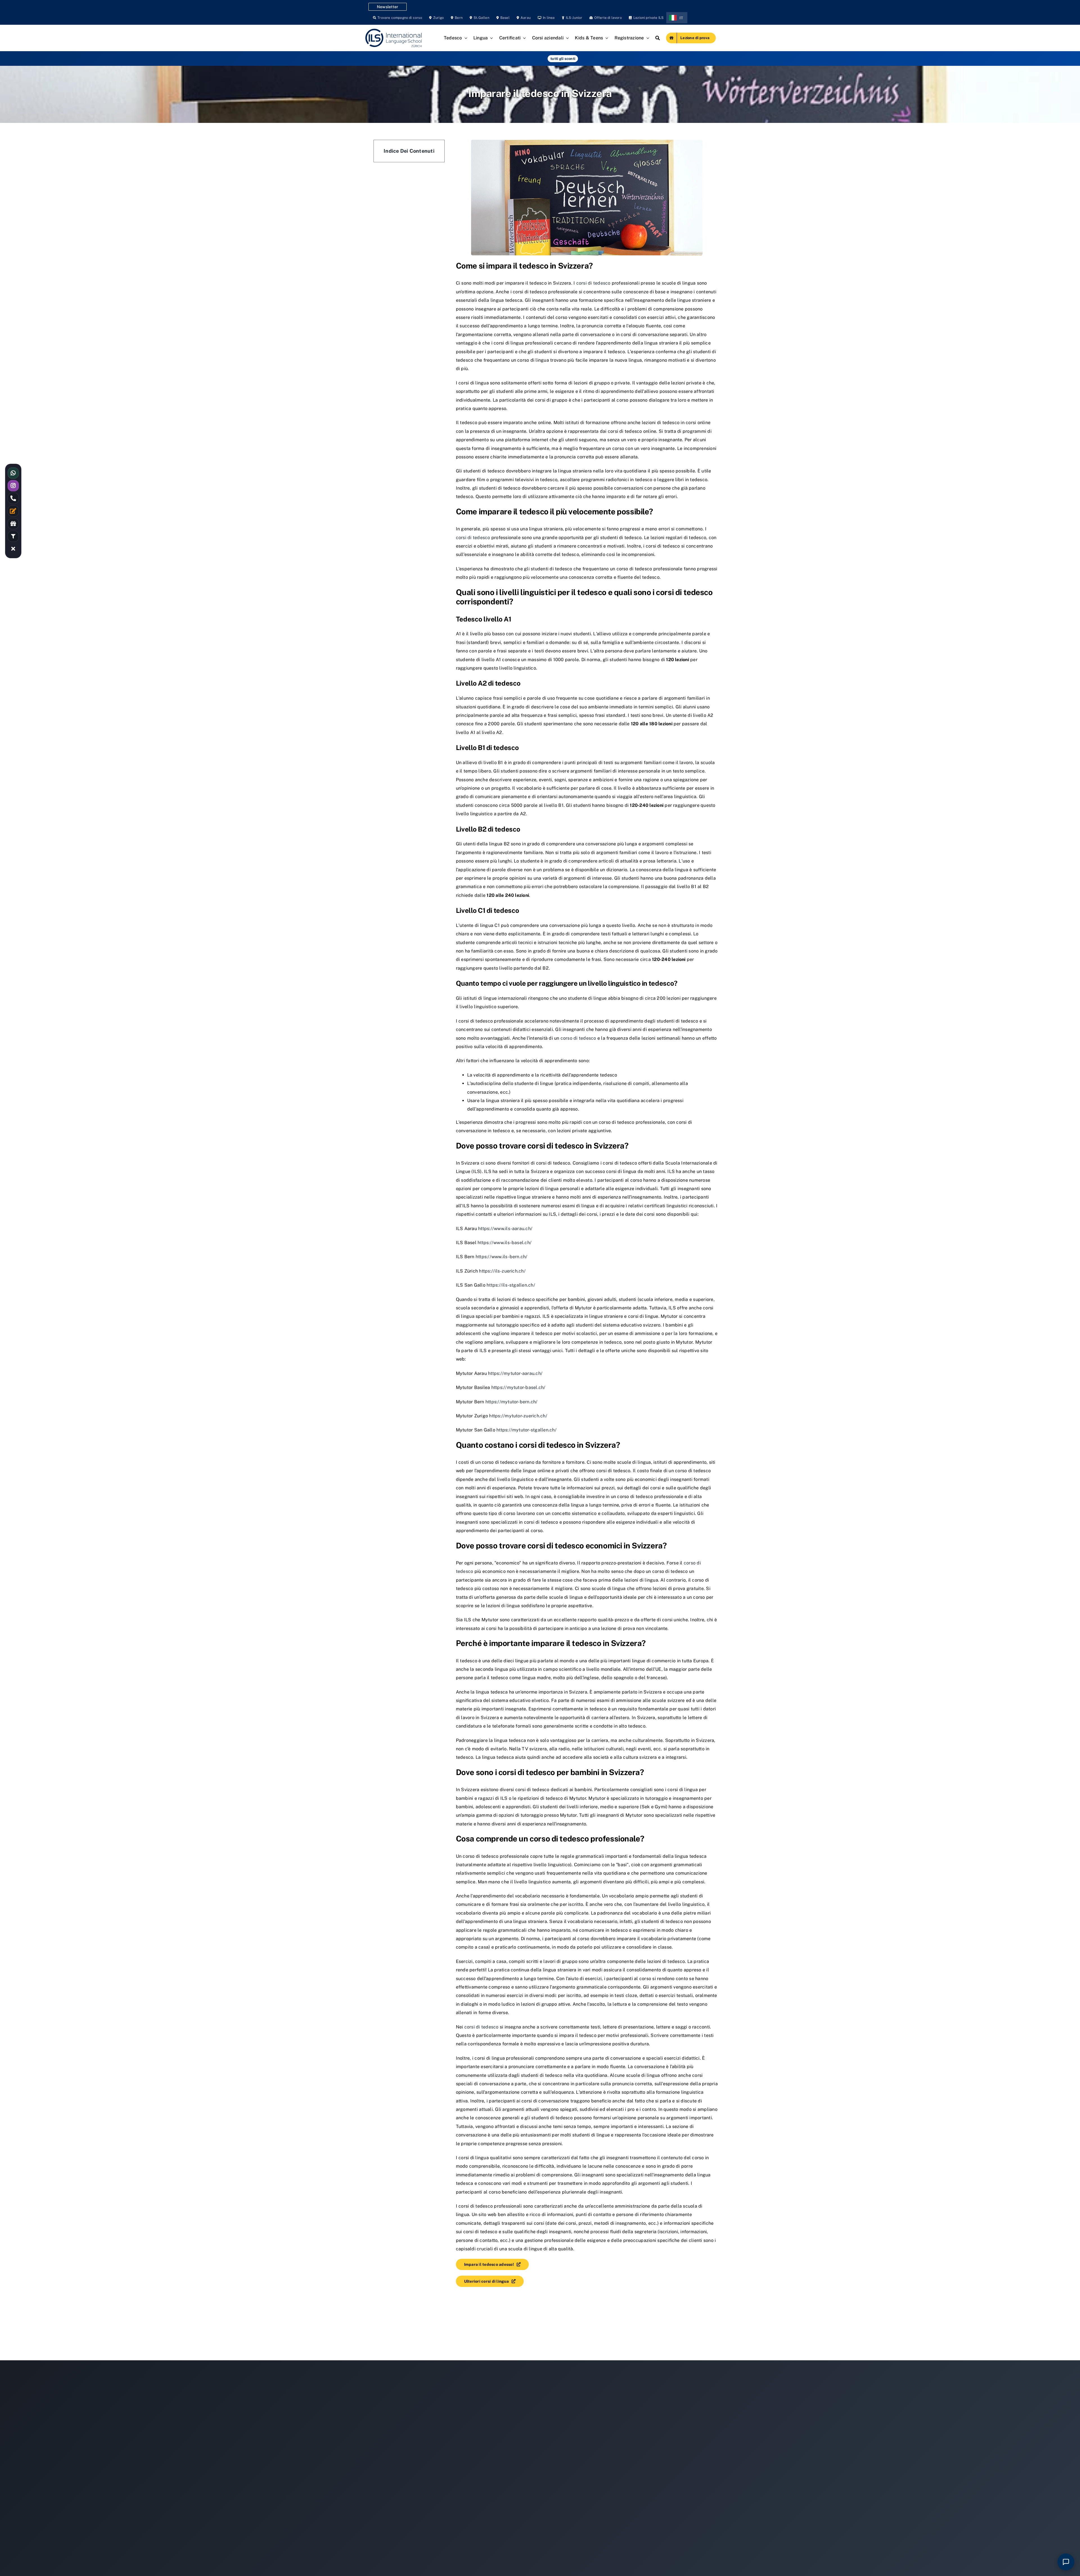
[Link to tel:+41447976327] (13, 498)
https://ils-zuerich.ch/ (502, 1271)
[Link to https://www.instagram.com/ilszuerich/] (13, 486)
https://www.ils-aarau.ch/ (505, 1229)
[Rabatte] (13, 524)
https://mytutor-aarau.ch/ (515, 1373)
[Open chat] (1066, 2562)
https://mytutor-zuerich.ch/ (518, 1416)
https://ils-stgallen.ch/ (511, 1285)
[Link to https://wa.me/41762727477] (13, 473)
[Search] (658, 38)
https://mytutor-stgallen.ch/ (526, 1430)
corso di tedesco (578, 1038)
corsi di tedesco (593, 283)
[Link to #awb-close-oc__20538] (13, 549)
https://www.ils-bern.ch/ (502, 1257)
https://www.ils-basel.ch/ (505, 1243)
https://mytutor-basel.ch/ (518, 1387)
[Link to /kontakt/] (13, 511)
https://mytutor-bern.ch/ (512, 1402)
